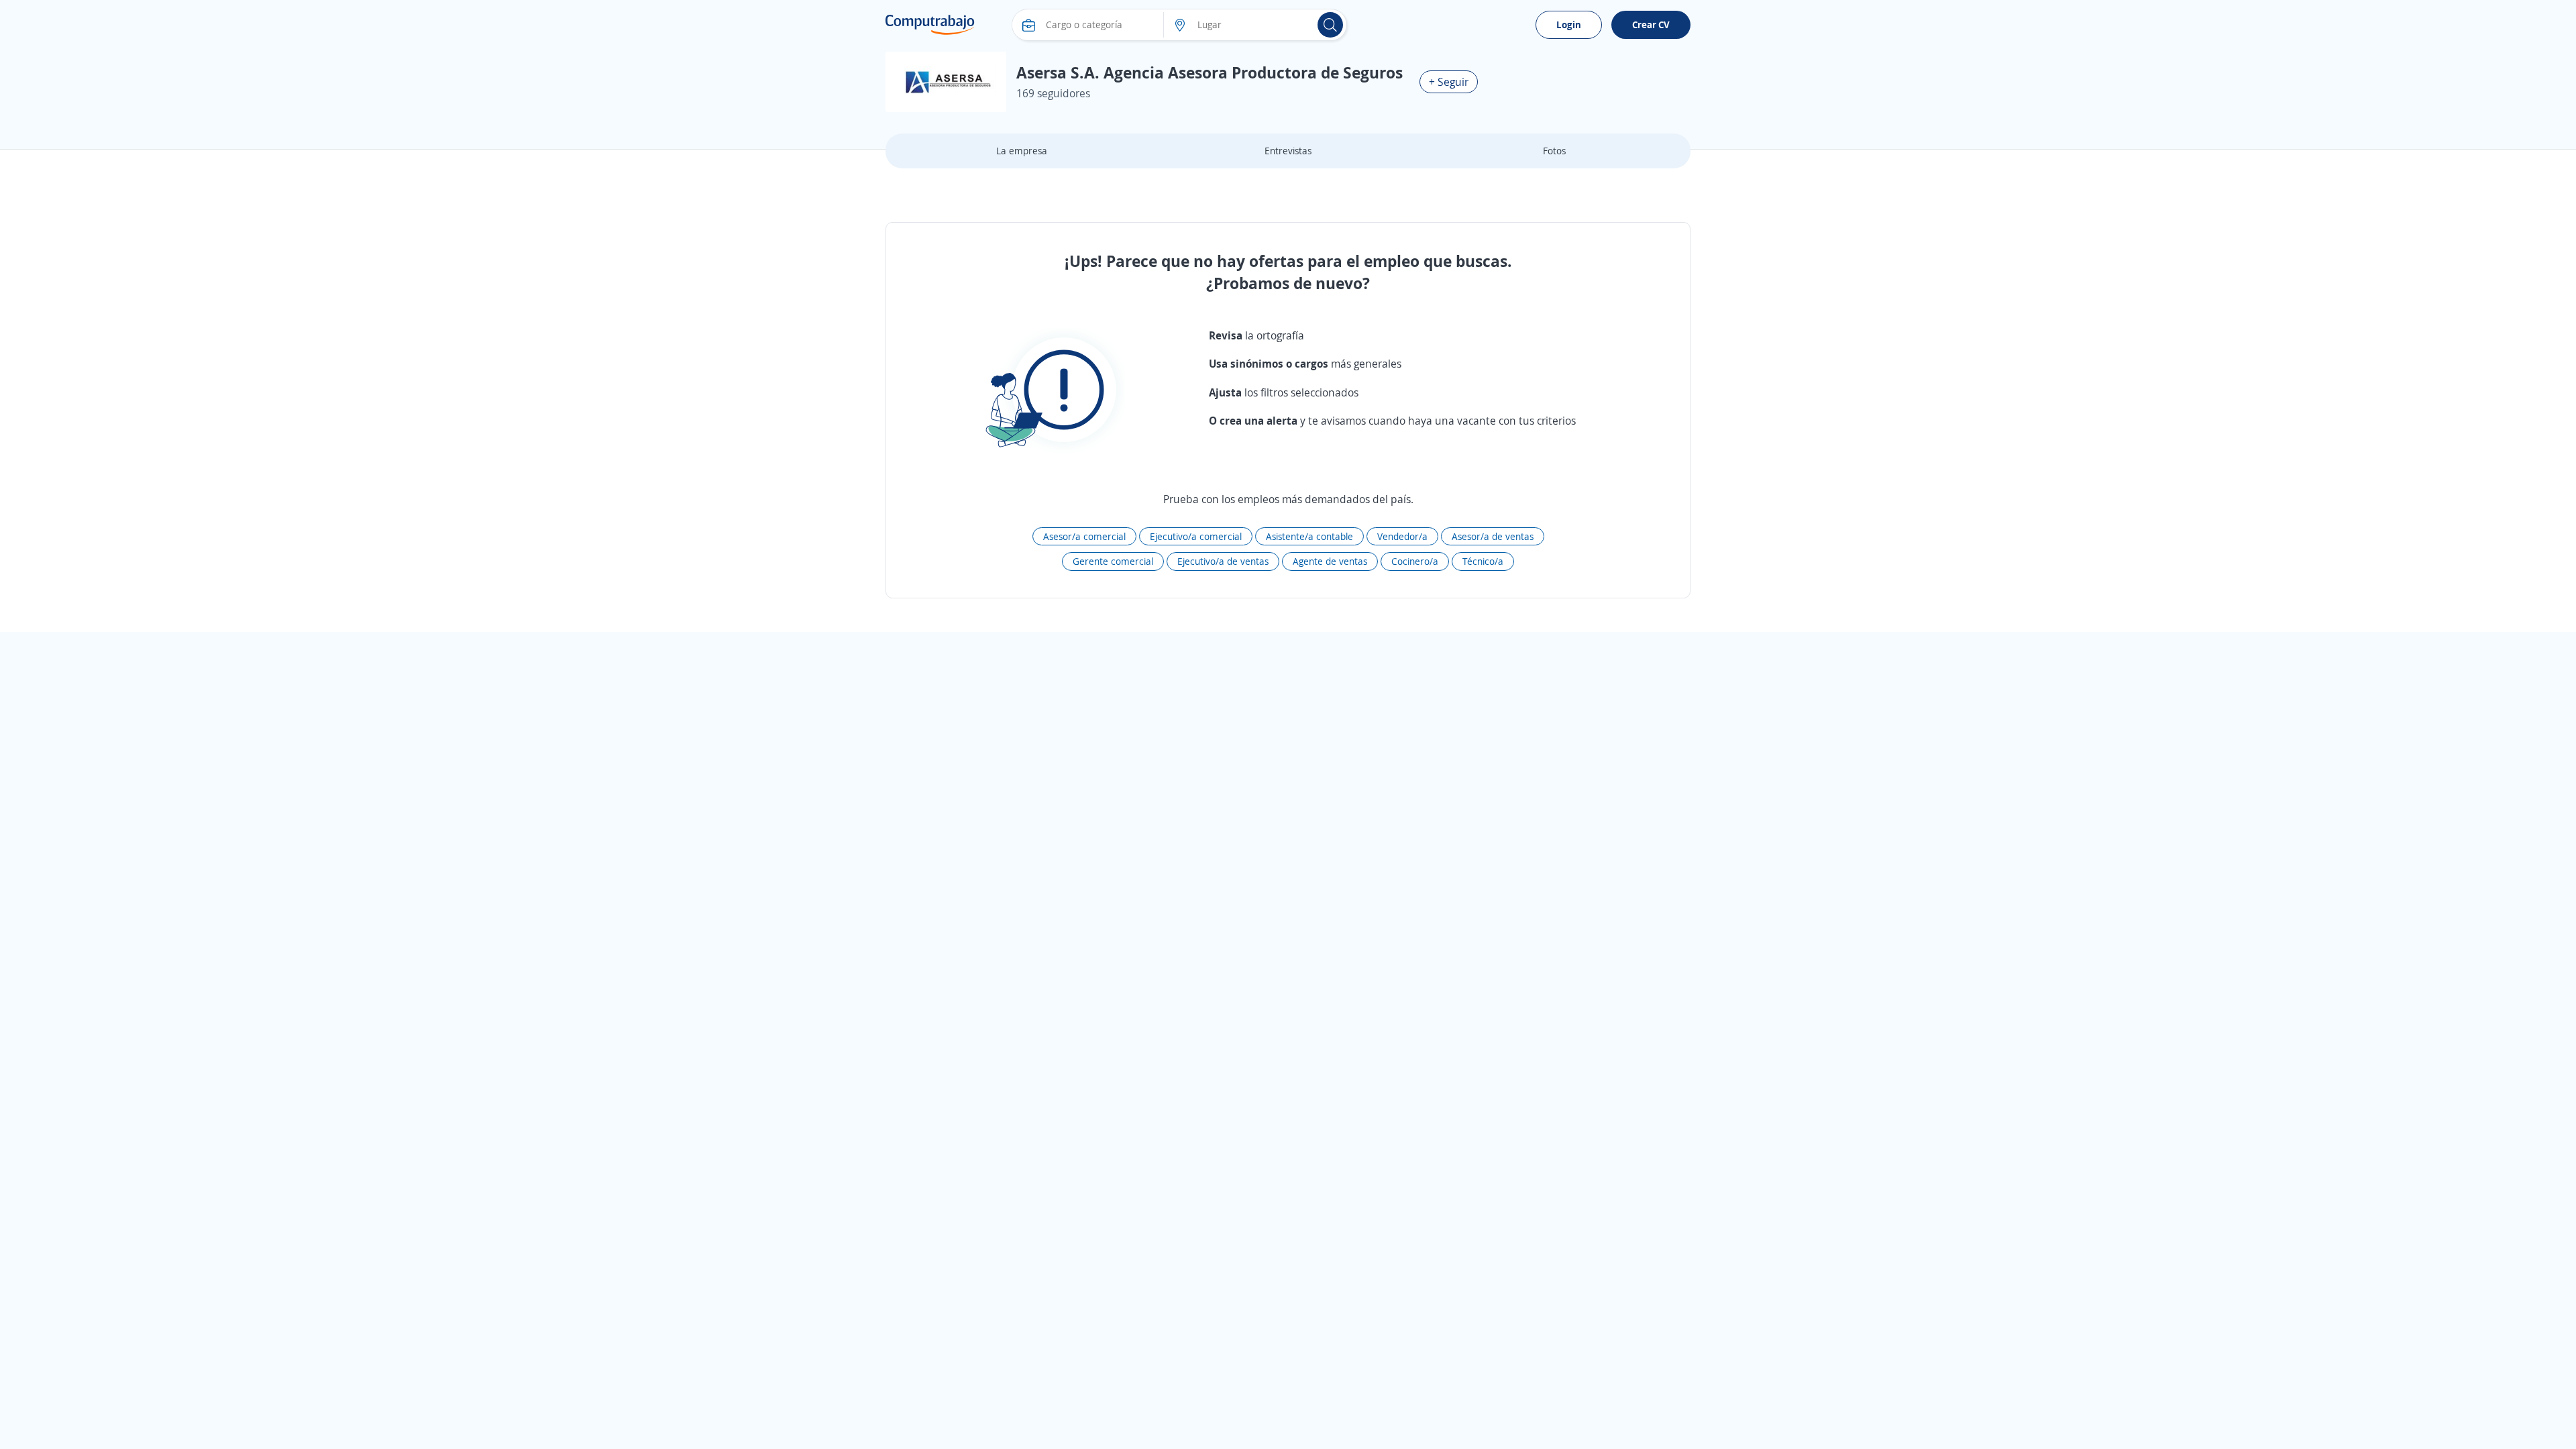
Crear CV (1651, 24)
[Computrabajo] (930, 25)
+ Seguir (1449, 82)
